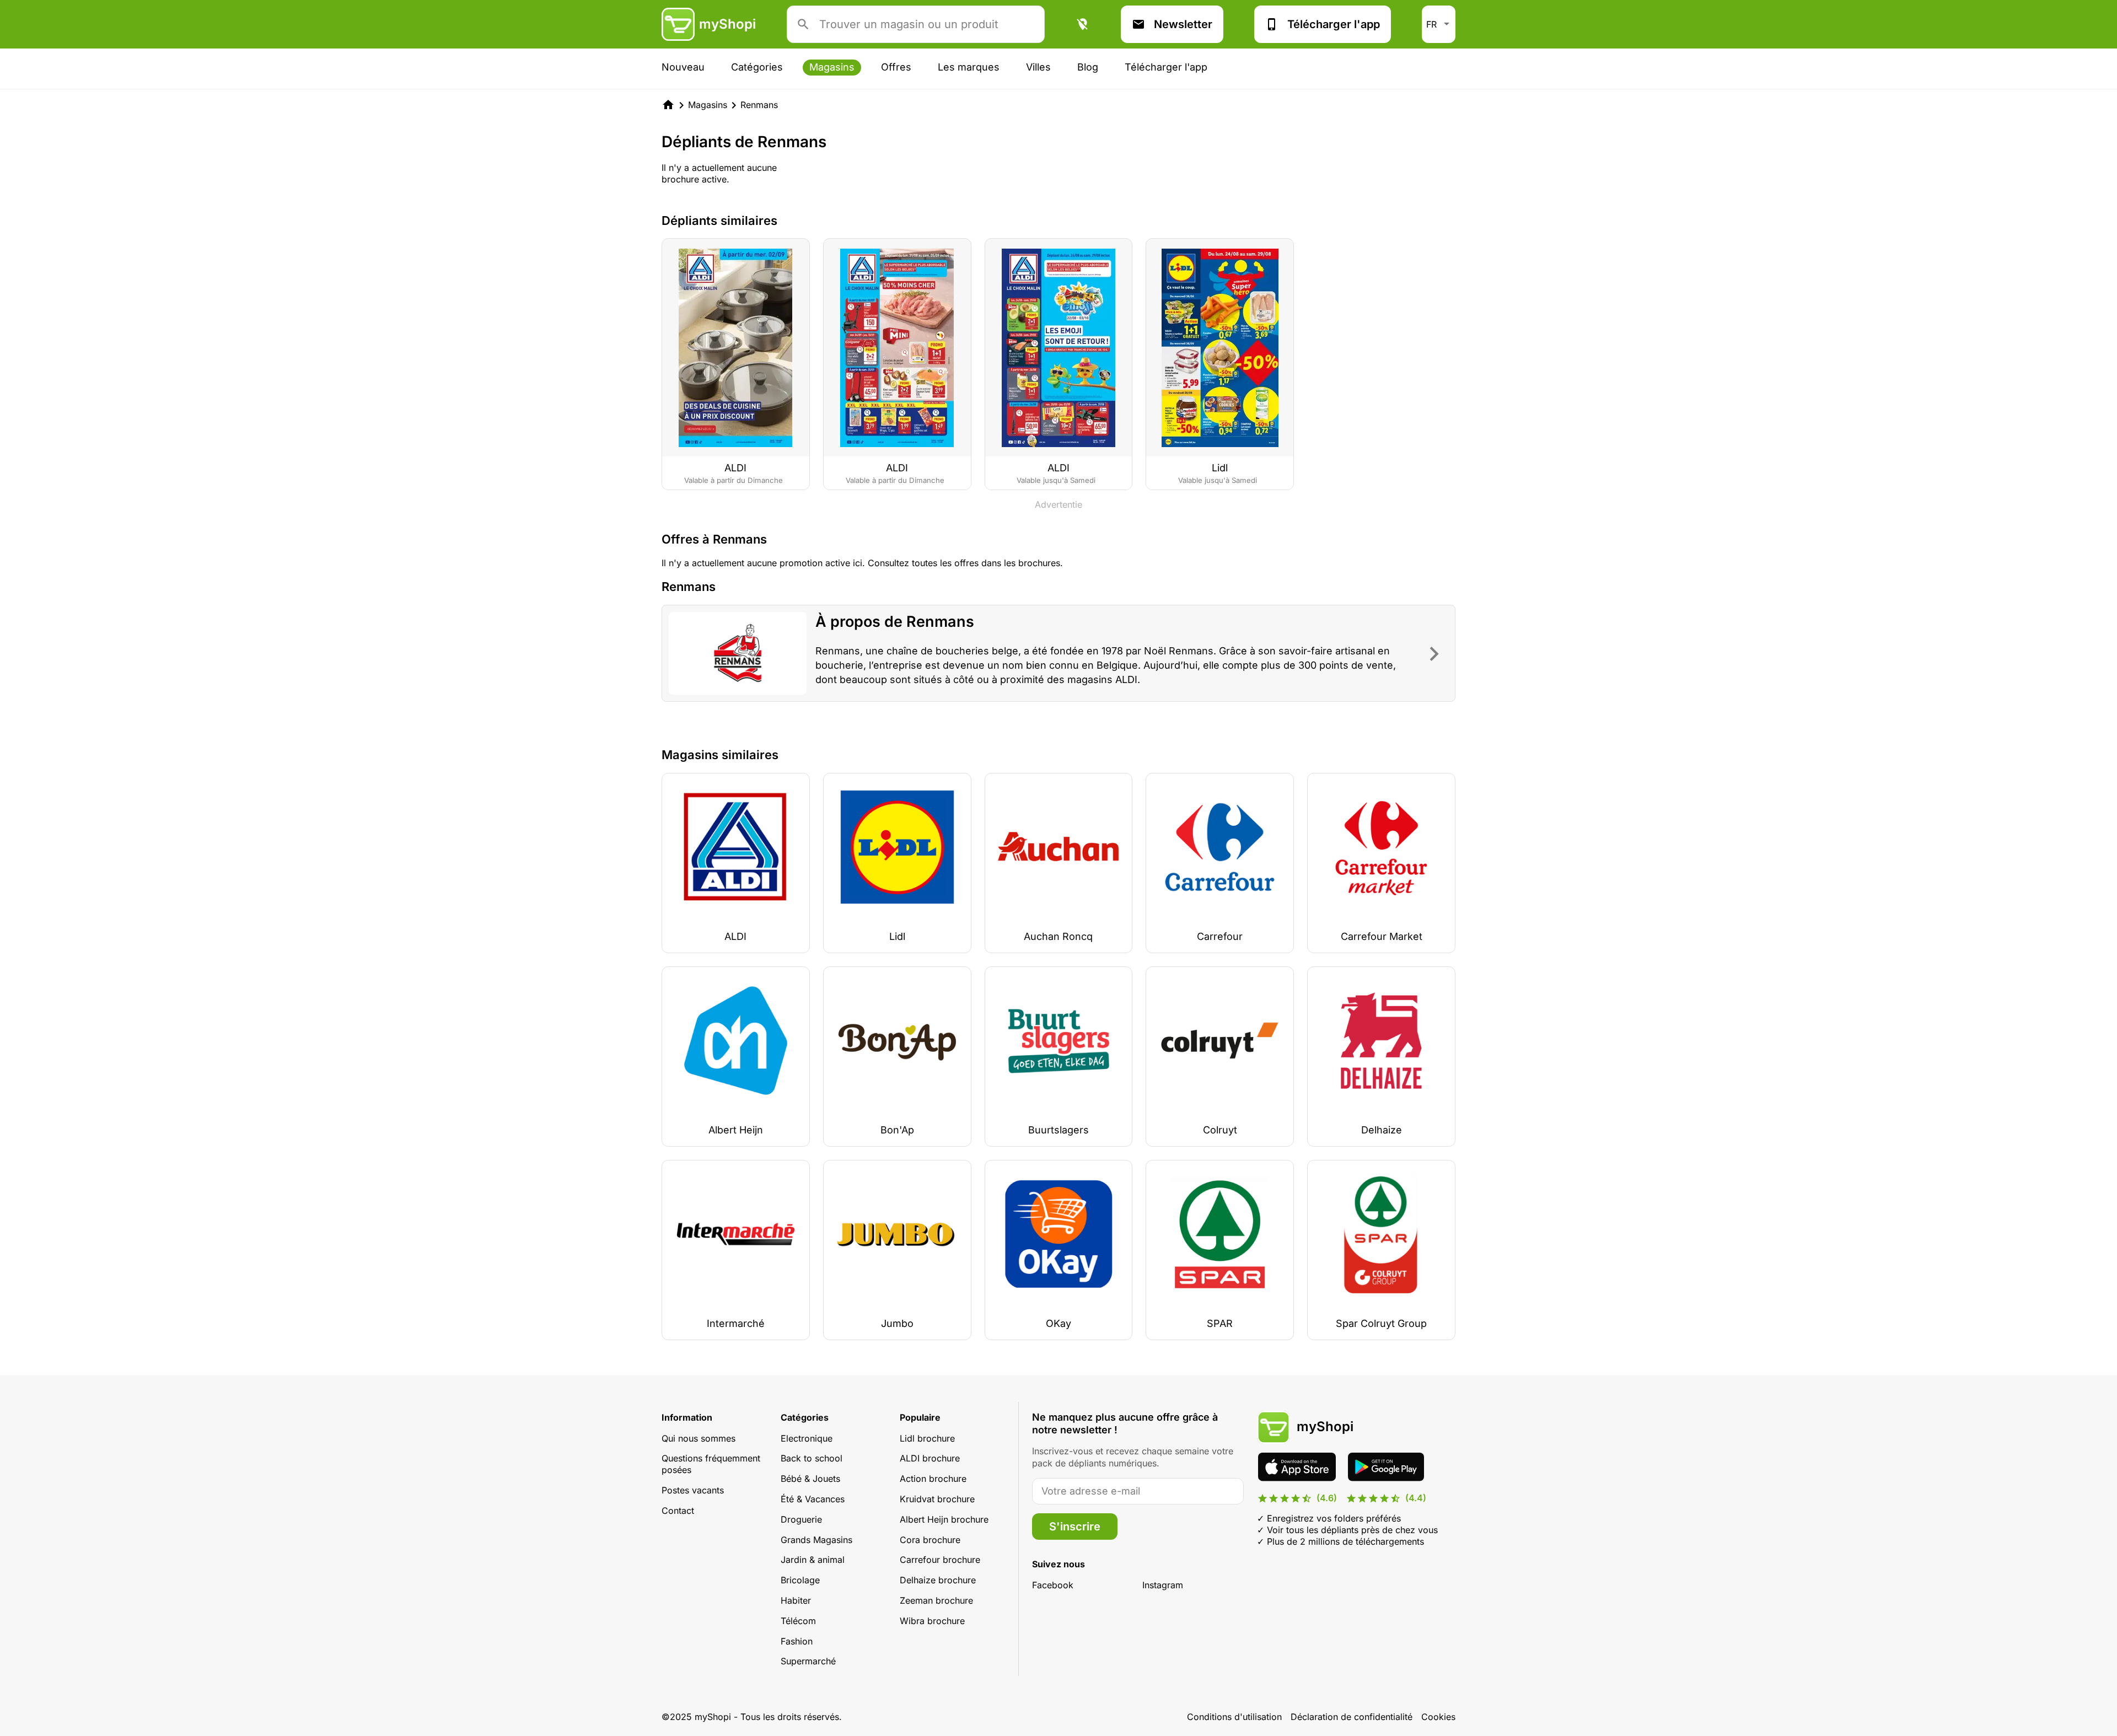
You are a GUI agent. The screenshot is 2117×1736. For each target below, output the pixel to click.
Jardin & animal (813, 1560)
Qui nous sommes (698, 1438)
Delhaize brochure (938, 1580)
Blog (1088, 67)
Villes (1038, 67)
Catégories (757, 67)
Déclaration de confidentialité (1352, 1717)
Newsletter (1183, 24)
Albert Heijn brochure (944, 1519)
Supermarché (808, 1661)
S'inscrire (1075, 1527)
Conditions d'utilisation (1234, 1717)
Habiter (796, 1600)
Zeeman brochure (936, 1600)
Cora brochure (930, 1540)
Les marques (969, 67)
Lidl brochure (927, 1438)
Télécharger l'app (1334, 24)
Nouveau (683, 67)
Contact (678, 1511)
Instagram (1163, 1585)
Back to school (812, 1458)
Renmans (759, 105)
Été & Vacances (813, 1499)
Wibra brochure (932, 1621)
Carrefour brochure (940, 1560)
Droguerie (801, 1519)
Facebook (1053, 1585)
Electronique (807, 1438)
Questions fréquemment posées (711, 1464)
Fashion (797, 1641)
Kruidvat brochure (937, 1499)
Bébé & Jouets (810, 1479)
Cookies (1438, 1717)
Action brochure (933, 1479)
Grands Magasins (816, 1540)
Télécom (798, 1621)
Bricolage (800, 1580)
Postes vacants (693, 1490)
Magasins (832, 67)
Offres (896, 67)
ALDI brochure (930, 1458)
